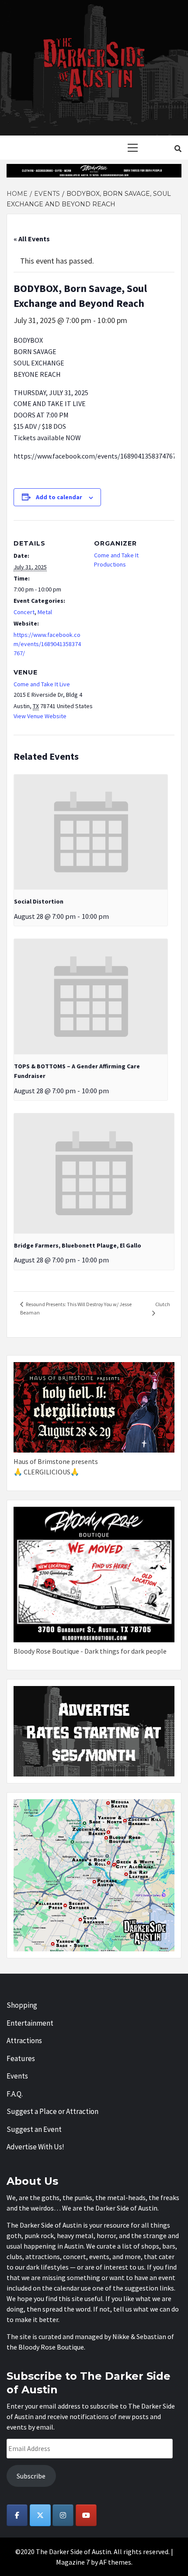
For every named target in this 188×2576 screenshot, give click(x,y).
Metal (45, 612)
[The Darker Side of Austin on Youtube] (86, 2515)
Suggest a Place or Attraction (52, 2111)
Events (17, 2076)
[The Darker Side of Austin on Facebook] (17, 2515)
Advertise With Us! (35, 2147)
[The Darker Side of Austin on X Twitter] (40, 2515)
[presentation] (91, 832)
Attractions (24, 2041)
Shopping (22, 2005)
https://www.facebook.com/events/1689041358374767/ (47, 644)
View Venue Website (40, 716)
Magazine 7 (73, 2562)
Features (21, 2058)
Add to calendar (59, 497)
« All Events (32, 239)
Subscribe (31, 2476)
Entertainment (30, 2023)
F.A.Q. (15, 2094)
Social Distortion (39, 901)
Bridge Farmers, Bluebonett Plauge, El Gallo (78, 1245)
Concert (24, 612)
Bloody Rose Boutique (51, 2347)
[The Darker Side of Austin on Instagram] (63, 2515)
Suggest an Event (34, 2129)
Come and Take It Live (42, 684)
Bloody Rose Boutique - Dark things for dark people (90, 1651)
